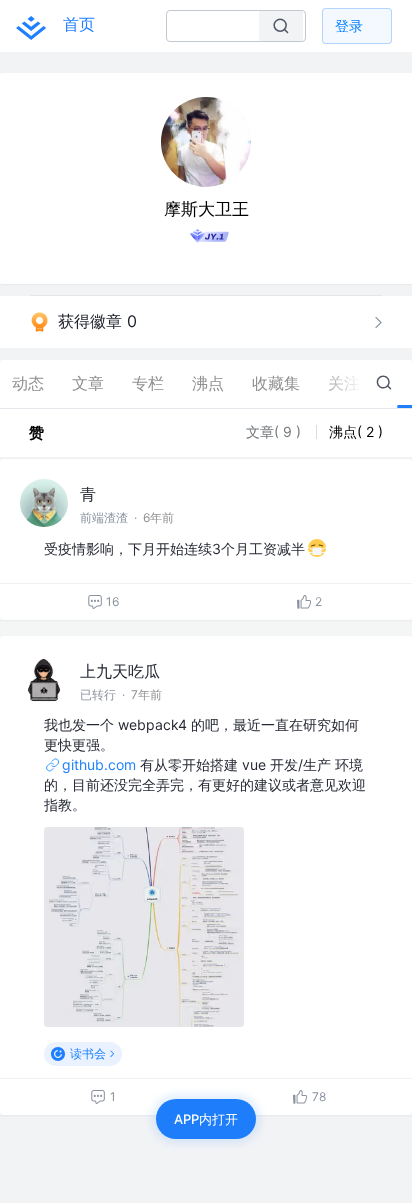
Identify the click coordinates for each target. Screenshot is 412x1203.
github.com (99, 764)
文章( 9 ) (275, 431)
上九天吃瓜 (120, 671)
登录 (349, 25)
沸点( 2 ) (356, 431)
